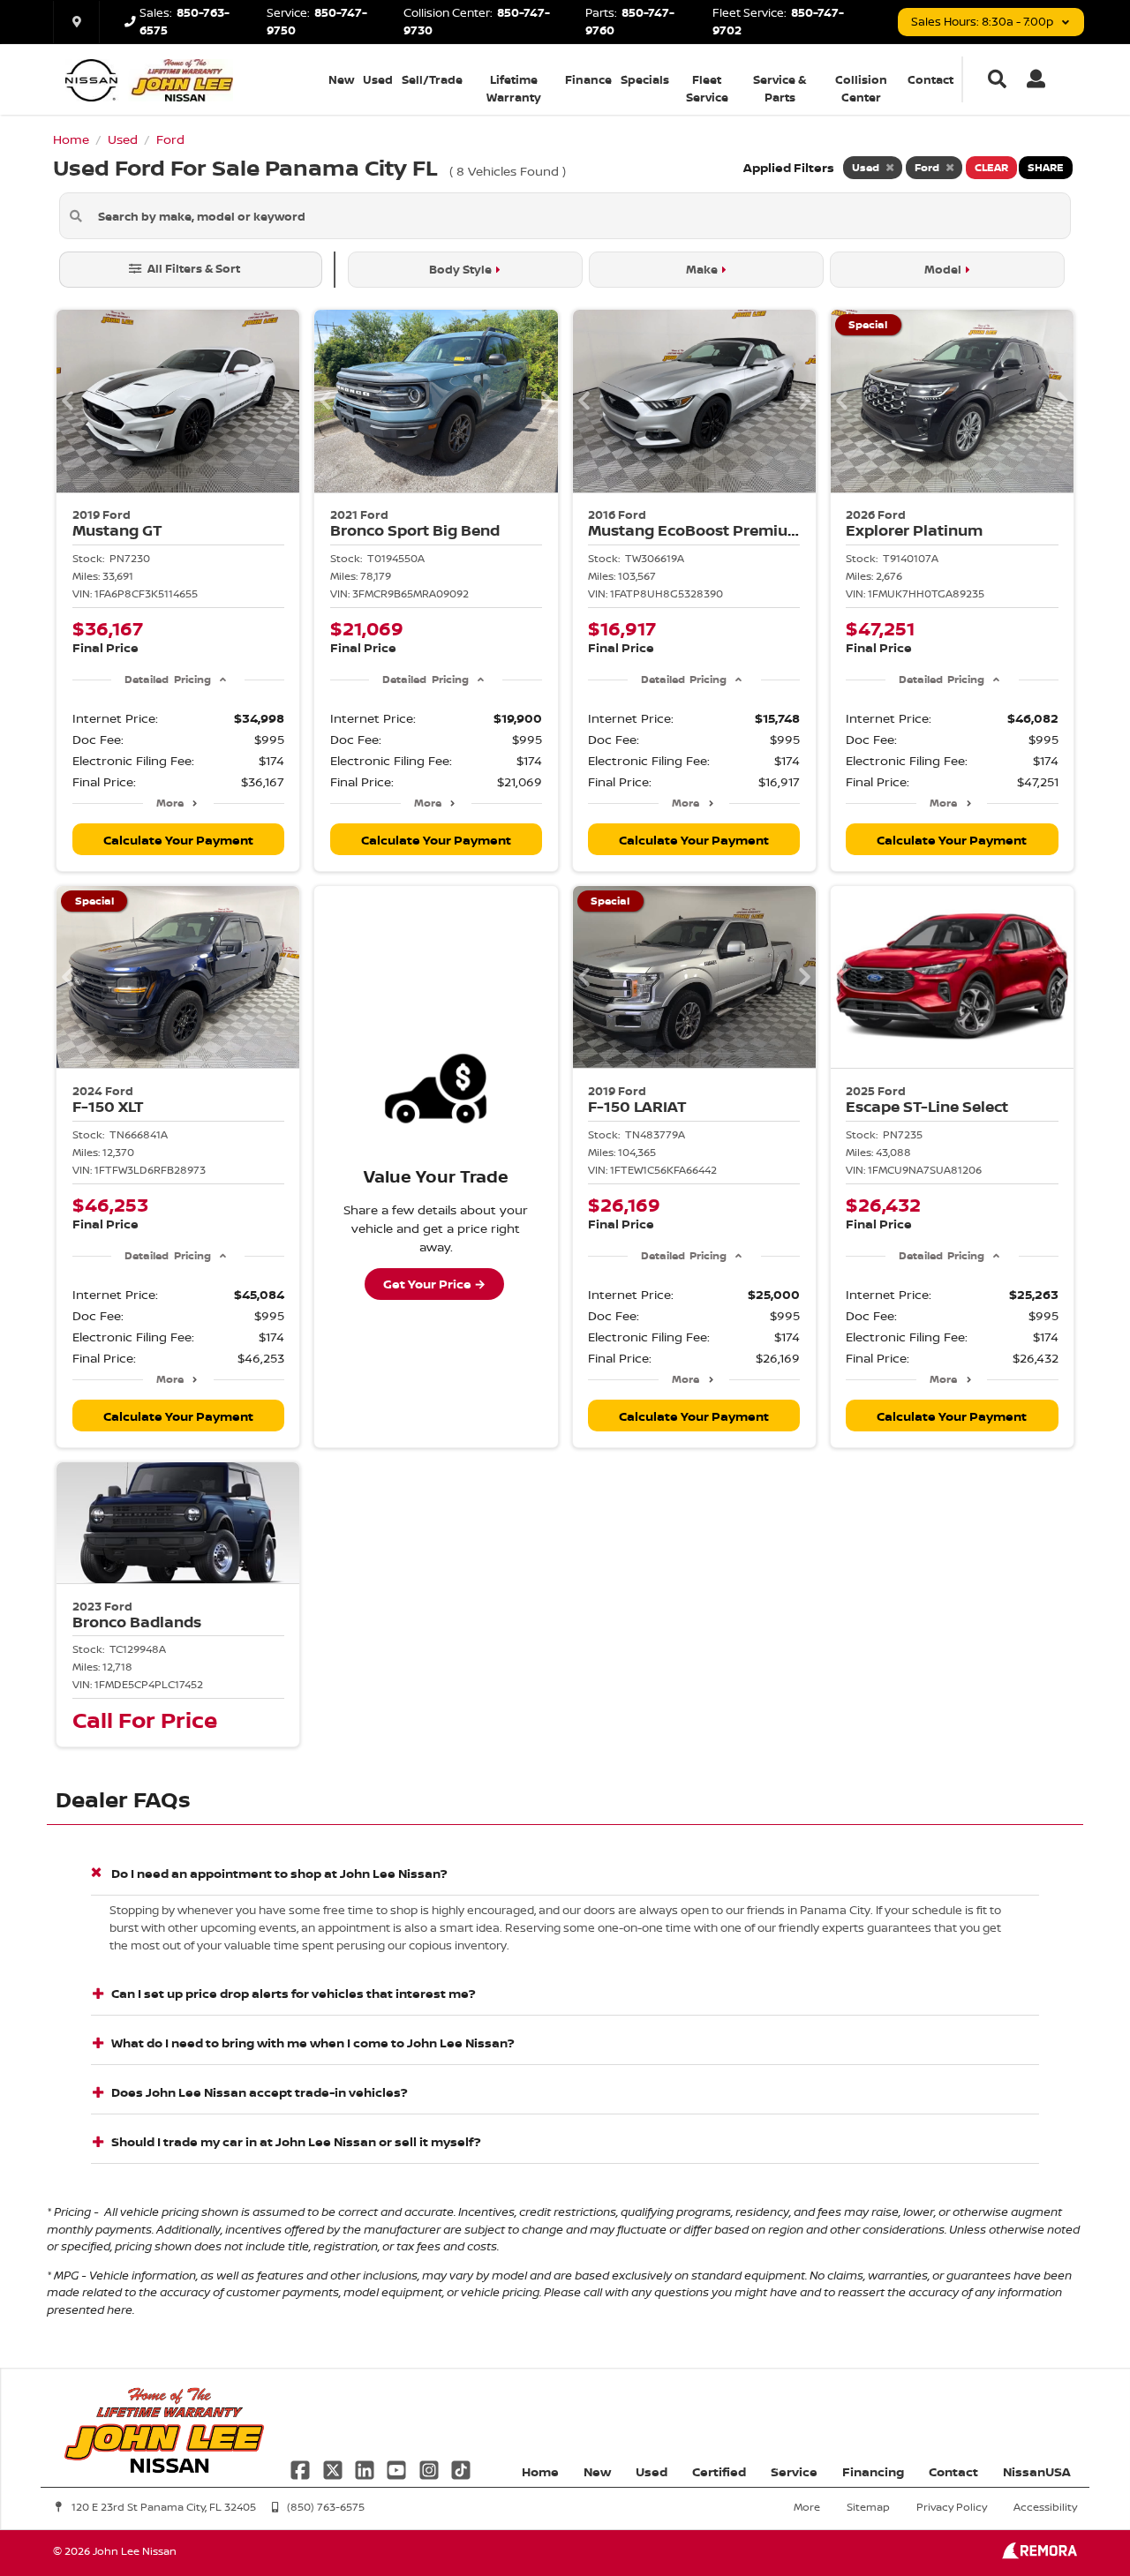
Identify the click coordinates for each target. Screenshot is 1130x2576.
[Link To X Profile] (334, 2468)
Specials (645, 79)
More (170, 803)
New (341, 79)
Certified (719, 2471)
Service (794, 2471)
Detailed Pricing (167, 679)
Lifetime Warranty (514, 88)
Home (540, 2471)
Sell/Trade (432, 79)
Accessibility (1045, 2507)
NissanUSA (1037, 2471)
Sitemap (868, 2507)
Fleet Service (707, 88)
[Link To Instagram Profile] (431, 2468)
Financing (873, 2471)
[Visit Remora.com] (1040, 2554)
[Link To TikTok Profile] (461, 2468)
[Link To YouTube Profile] (398, 2468)
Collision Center (861, 88)
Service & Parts (780, 88)
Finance (588, 79)
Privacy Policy (952, 2507)
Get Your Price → (434, 1284)
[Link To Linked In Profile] (366, 2468)
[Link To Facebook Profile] (302, 2468)
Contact (930, 79)
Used (378, 79)
